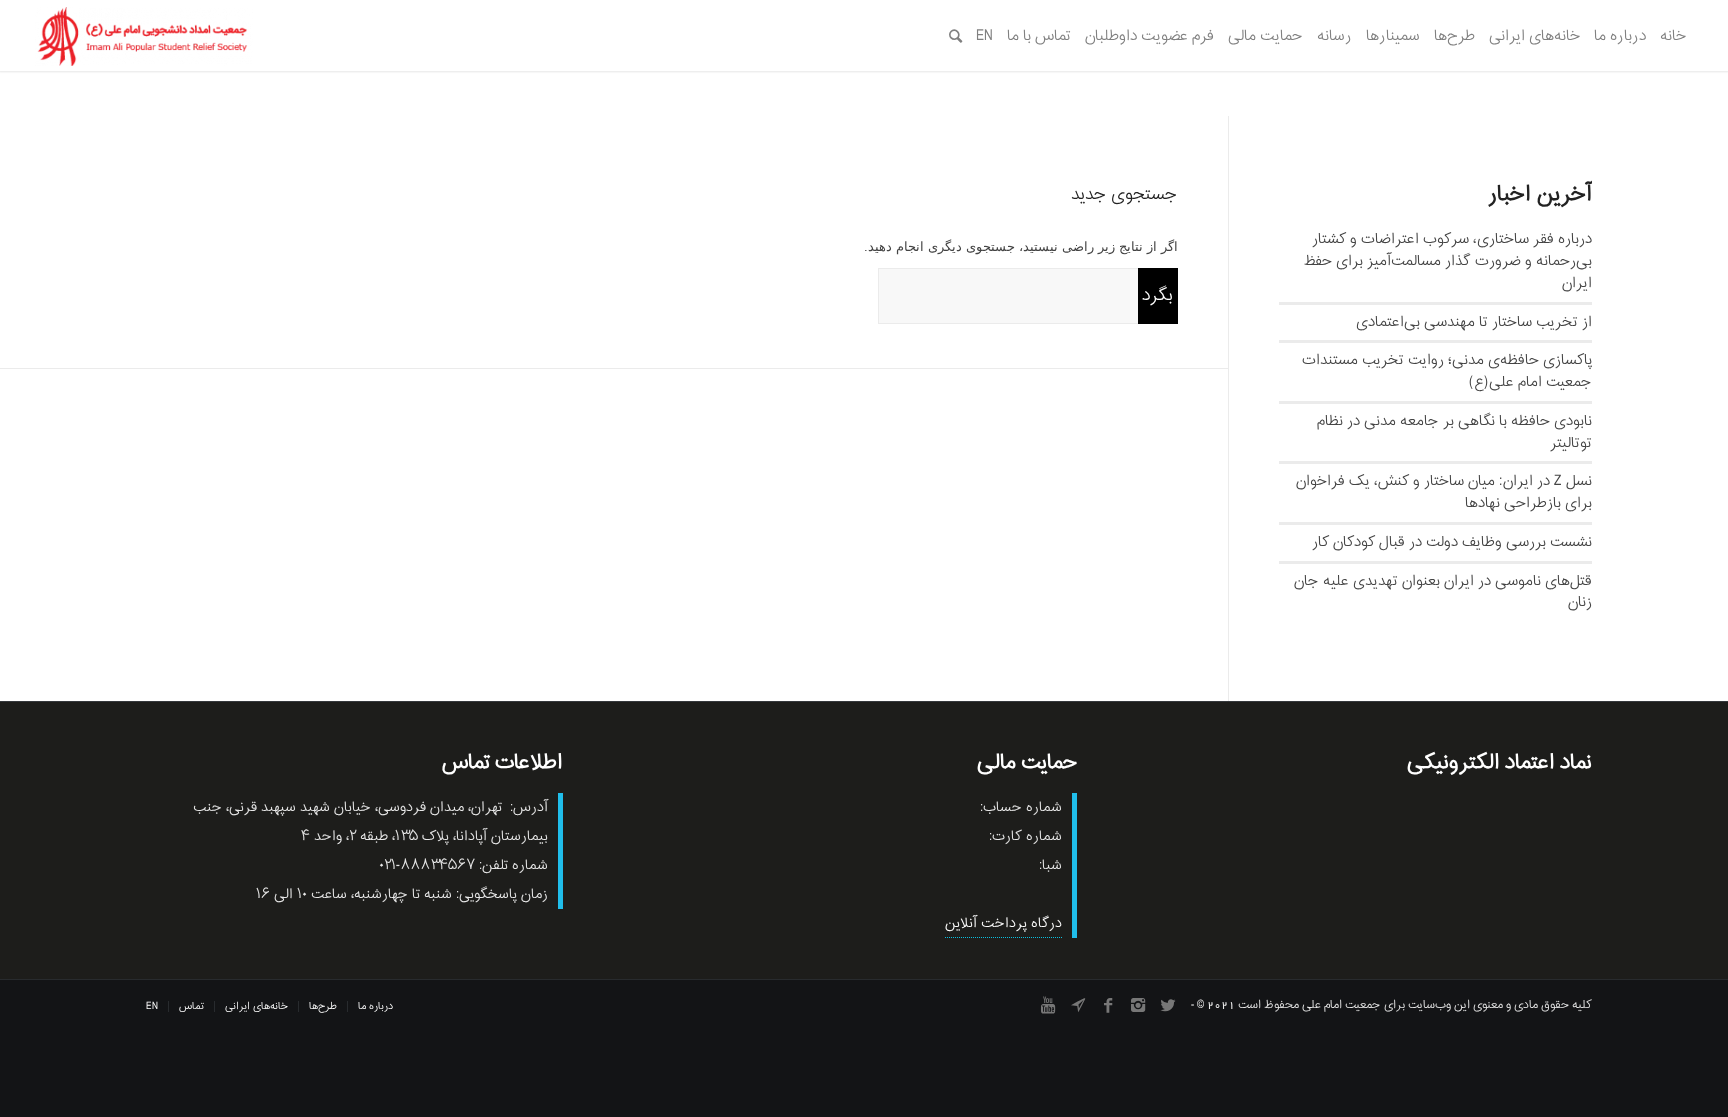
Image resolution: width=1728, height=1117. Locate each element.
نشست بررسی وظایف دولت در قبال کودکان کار (1452, 542)
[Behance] (1078, 1005)
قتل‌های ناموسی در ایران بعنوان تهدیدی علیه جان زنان (1443, 592)
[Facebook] (1108, 1005)
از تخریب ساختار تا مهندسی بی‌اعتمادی (1474, 322)
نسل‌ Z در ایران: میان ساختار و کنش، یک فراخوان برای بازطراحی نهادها (1444, 492)
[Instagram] (1138, 1005)
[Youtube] (1048, 1005)
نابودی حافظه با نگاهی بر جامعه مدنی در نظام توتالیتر (1454, 432)
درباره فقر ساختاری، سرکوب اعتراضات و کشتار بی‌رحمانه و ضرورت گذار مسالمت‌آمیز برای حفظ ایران (1448, 261)
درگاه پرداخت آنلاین (1003, 923)
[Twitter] (1168, 1005)
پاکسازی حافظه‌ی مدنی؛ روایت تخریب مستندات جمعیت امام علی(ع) (1447, 371)
